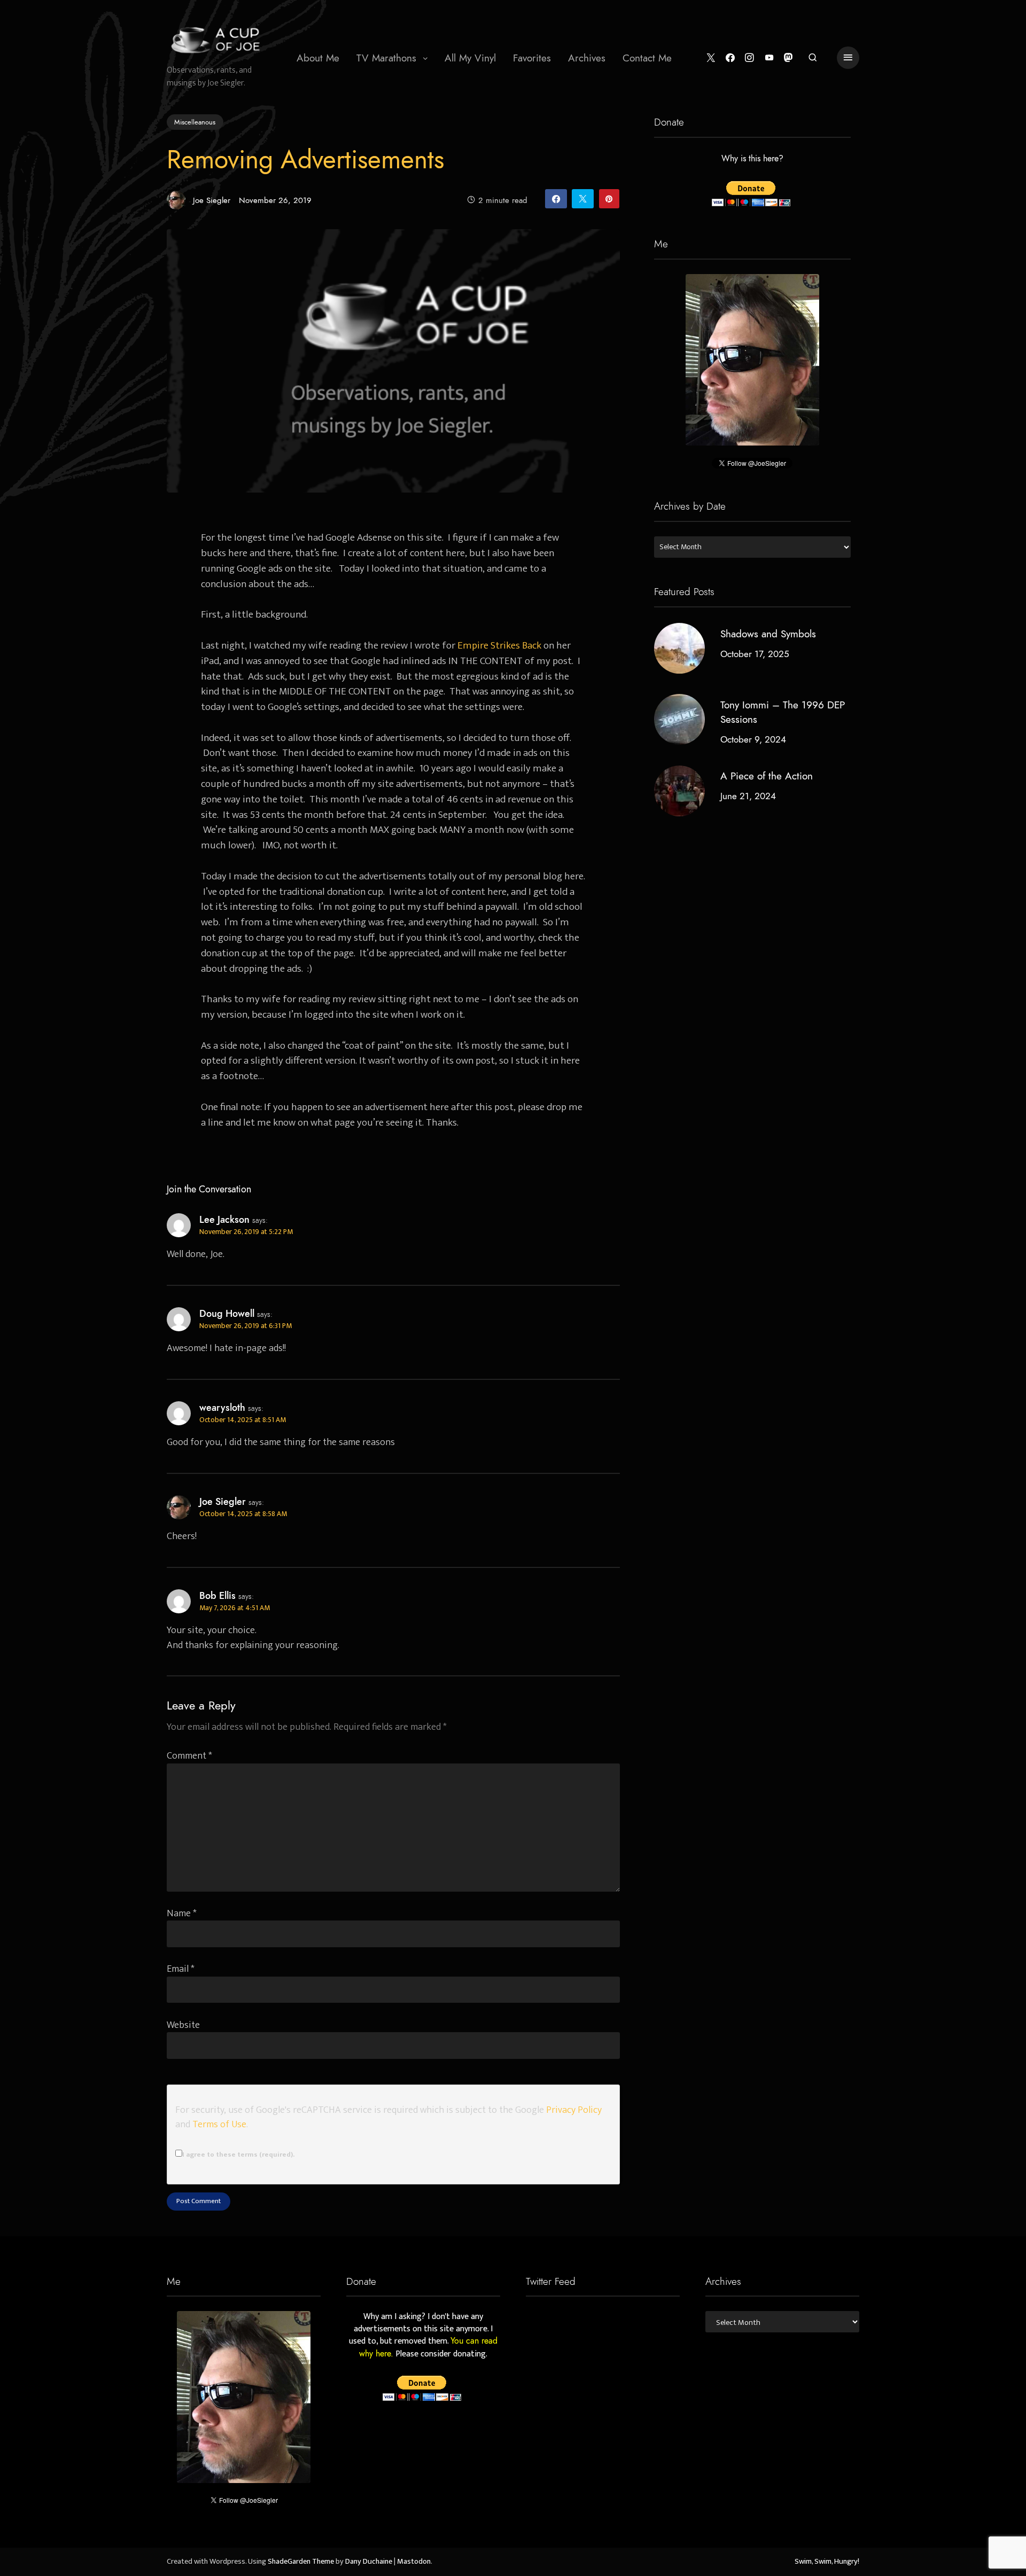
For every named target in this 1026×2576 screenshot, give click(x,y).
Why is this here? (752, 159)
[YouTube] (769, 58)
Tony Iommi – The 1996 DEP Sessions (783, 712)
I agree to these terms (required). (238, 2155)
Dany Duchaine (369, 2562)
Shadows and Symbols (768, 634)
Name (182, 1913)
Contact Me (647, 58)
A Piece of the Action (767, 776)
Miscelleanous (195, 122)
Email (181, 1969)
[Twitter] (711, 58)
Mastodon (414, 2562)
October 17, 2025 (755, 654)
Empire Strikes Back (499, 645)
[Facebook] (730, 58)
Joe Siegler (212, 200)
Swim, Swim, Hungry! (827, 2562)
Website (183, 2025)
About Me (318, 58)
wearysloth (222, 1408)
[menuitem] (318, 58)
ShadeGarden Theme (301, 2562)
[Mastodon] (788, 58)
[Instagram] (749, 58)
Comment (189, 1756)
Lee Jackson (224, 1220)
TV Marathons (386, 58)
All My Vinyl (470, 58)
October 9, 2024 (753, 739)
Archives (587, 58)
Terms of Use (219, 2124)
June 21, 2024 (748, 797)
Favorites (532, 58)
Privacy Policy (574, 2110)
